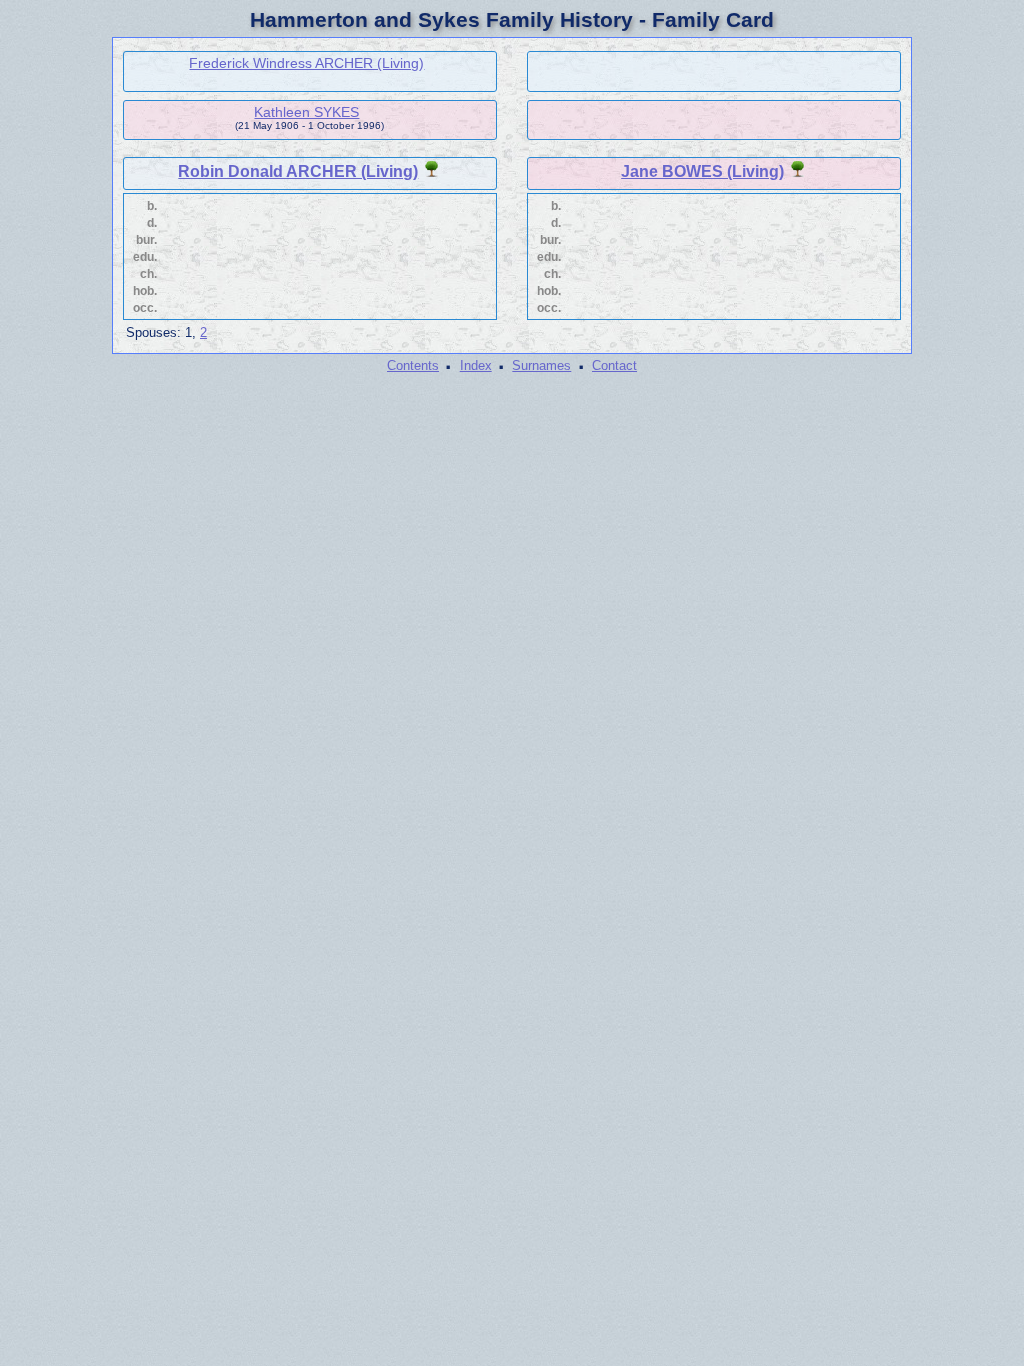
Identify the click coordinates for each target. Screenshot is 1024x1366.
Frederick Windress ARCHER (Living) (306, 63)
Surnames (541, 365)
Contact (614, 365)
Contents (413, 365)
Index (476, 365)
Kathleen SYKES (306, 112)
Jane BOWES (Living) (702, 171)
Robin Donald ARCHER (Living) (298, 171)
